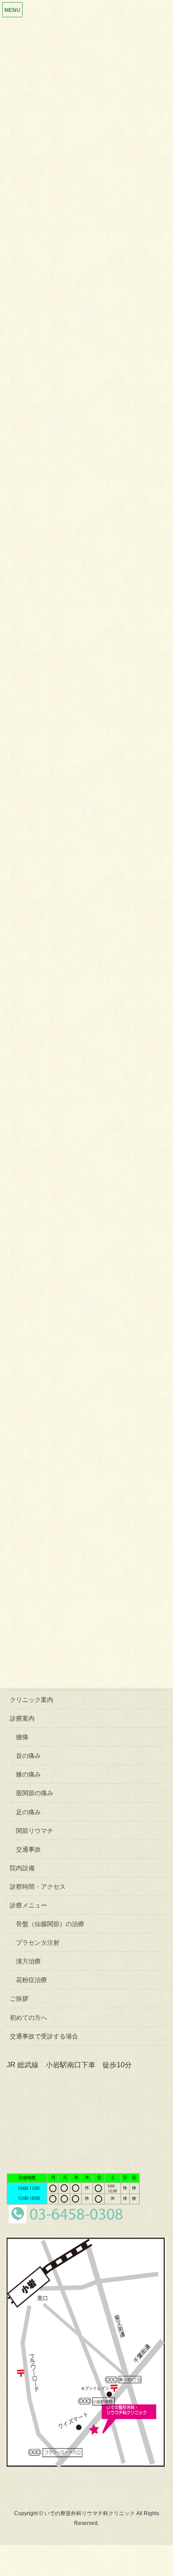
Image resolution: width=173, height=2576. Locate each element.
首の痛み (28, 1756)
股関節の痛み (35, 1793)
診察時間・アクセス (38, 1887)
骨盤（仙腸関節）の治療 (50, 1924)
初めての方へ (28, 2018)
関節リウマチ (35, 1831)
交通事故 (28, 1849)
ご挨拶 (19, 1998)
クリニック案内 (31, 1700)
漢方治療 (28, 1961)
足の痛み (28, 1812)
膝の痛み (28, 1774)
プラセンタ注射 (38, 1943)
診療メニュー (28, 1905)
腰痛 (22, 1737)
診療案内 (22, 1718)
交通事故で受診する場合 (44, 2036)
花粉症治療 (31, 1980)
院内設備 (22, 1868)
